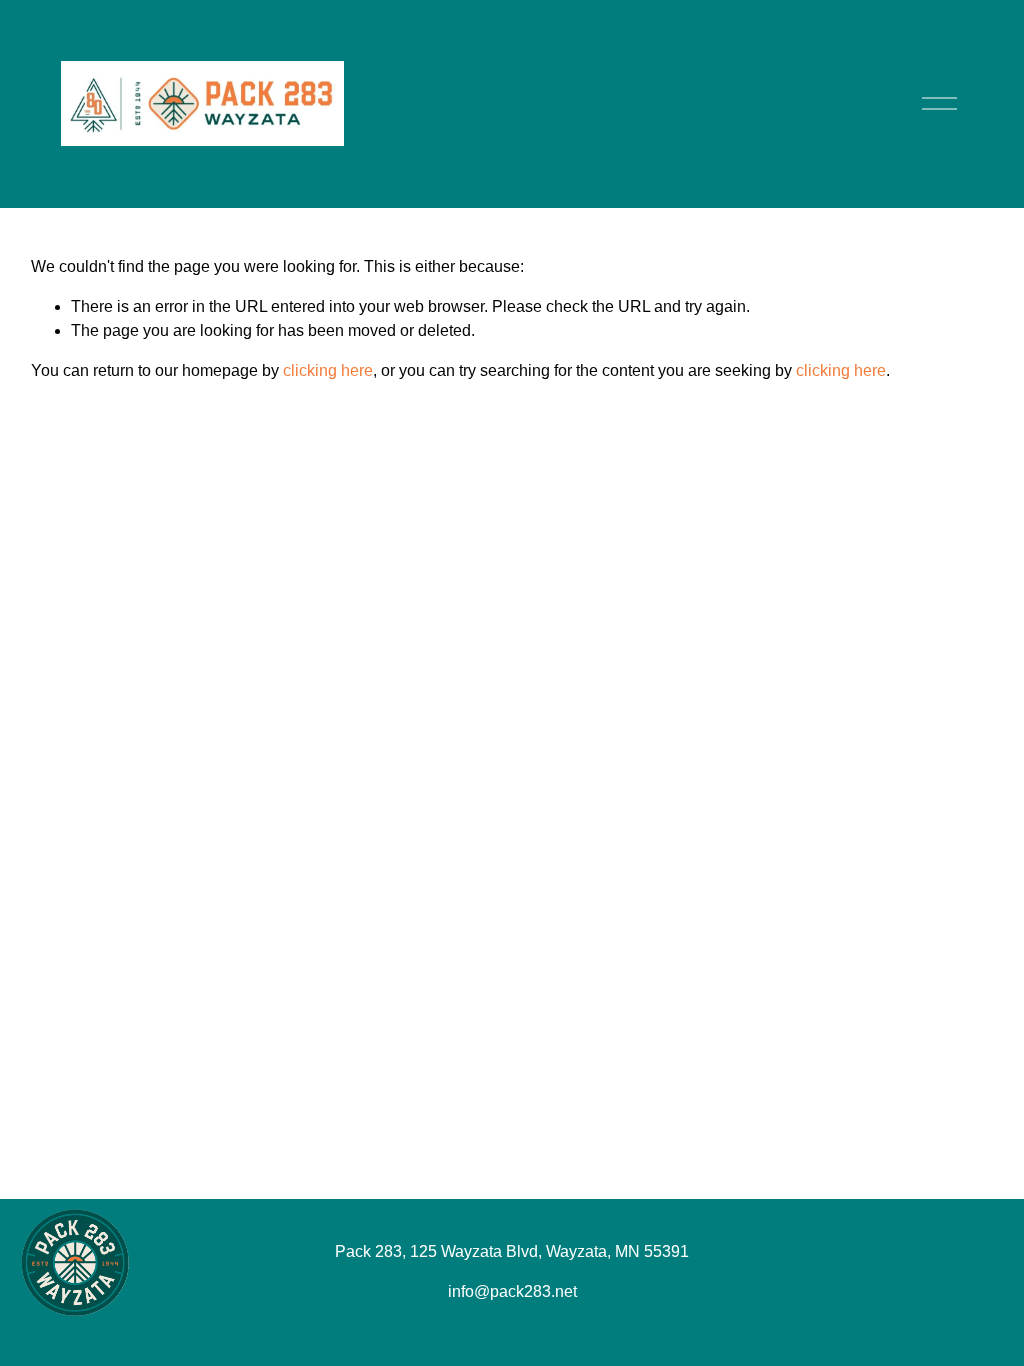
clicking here (328, 370)
